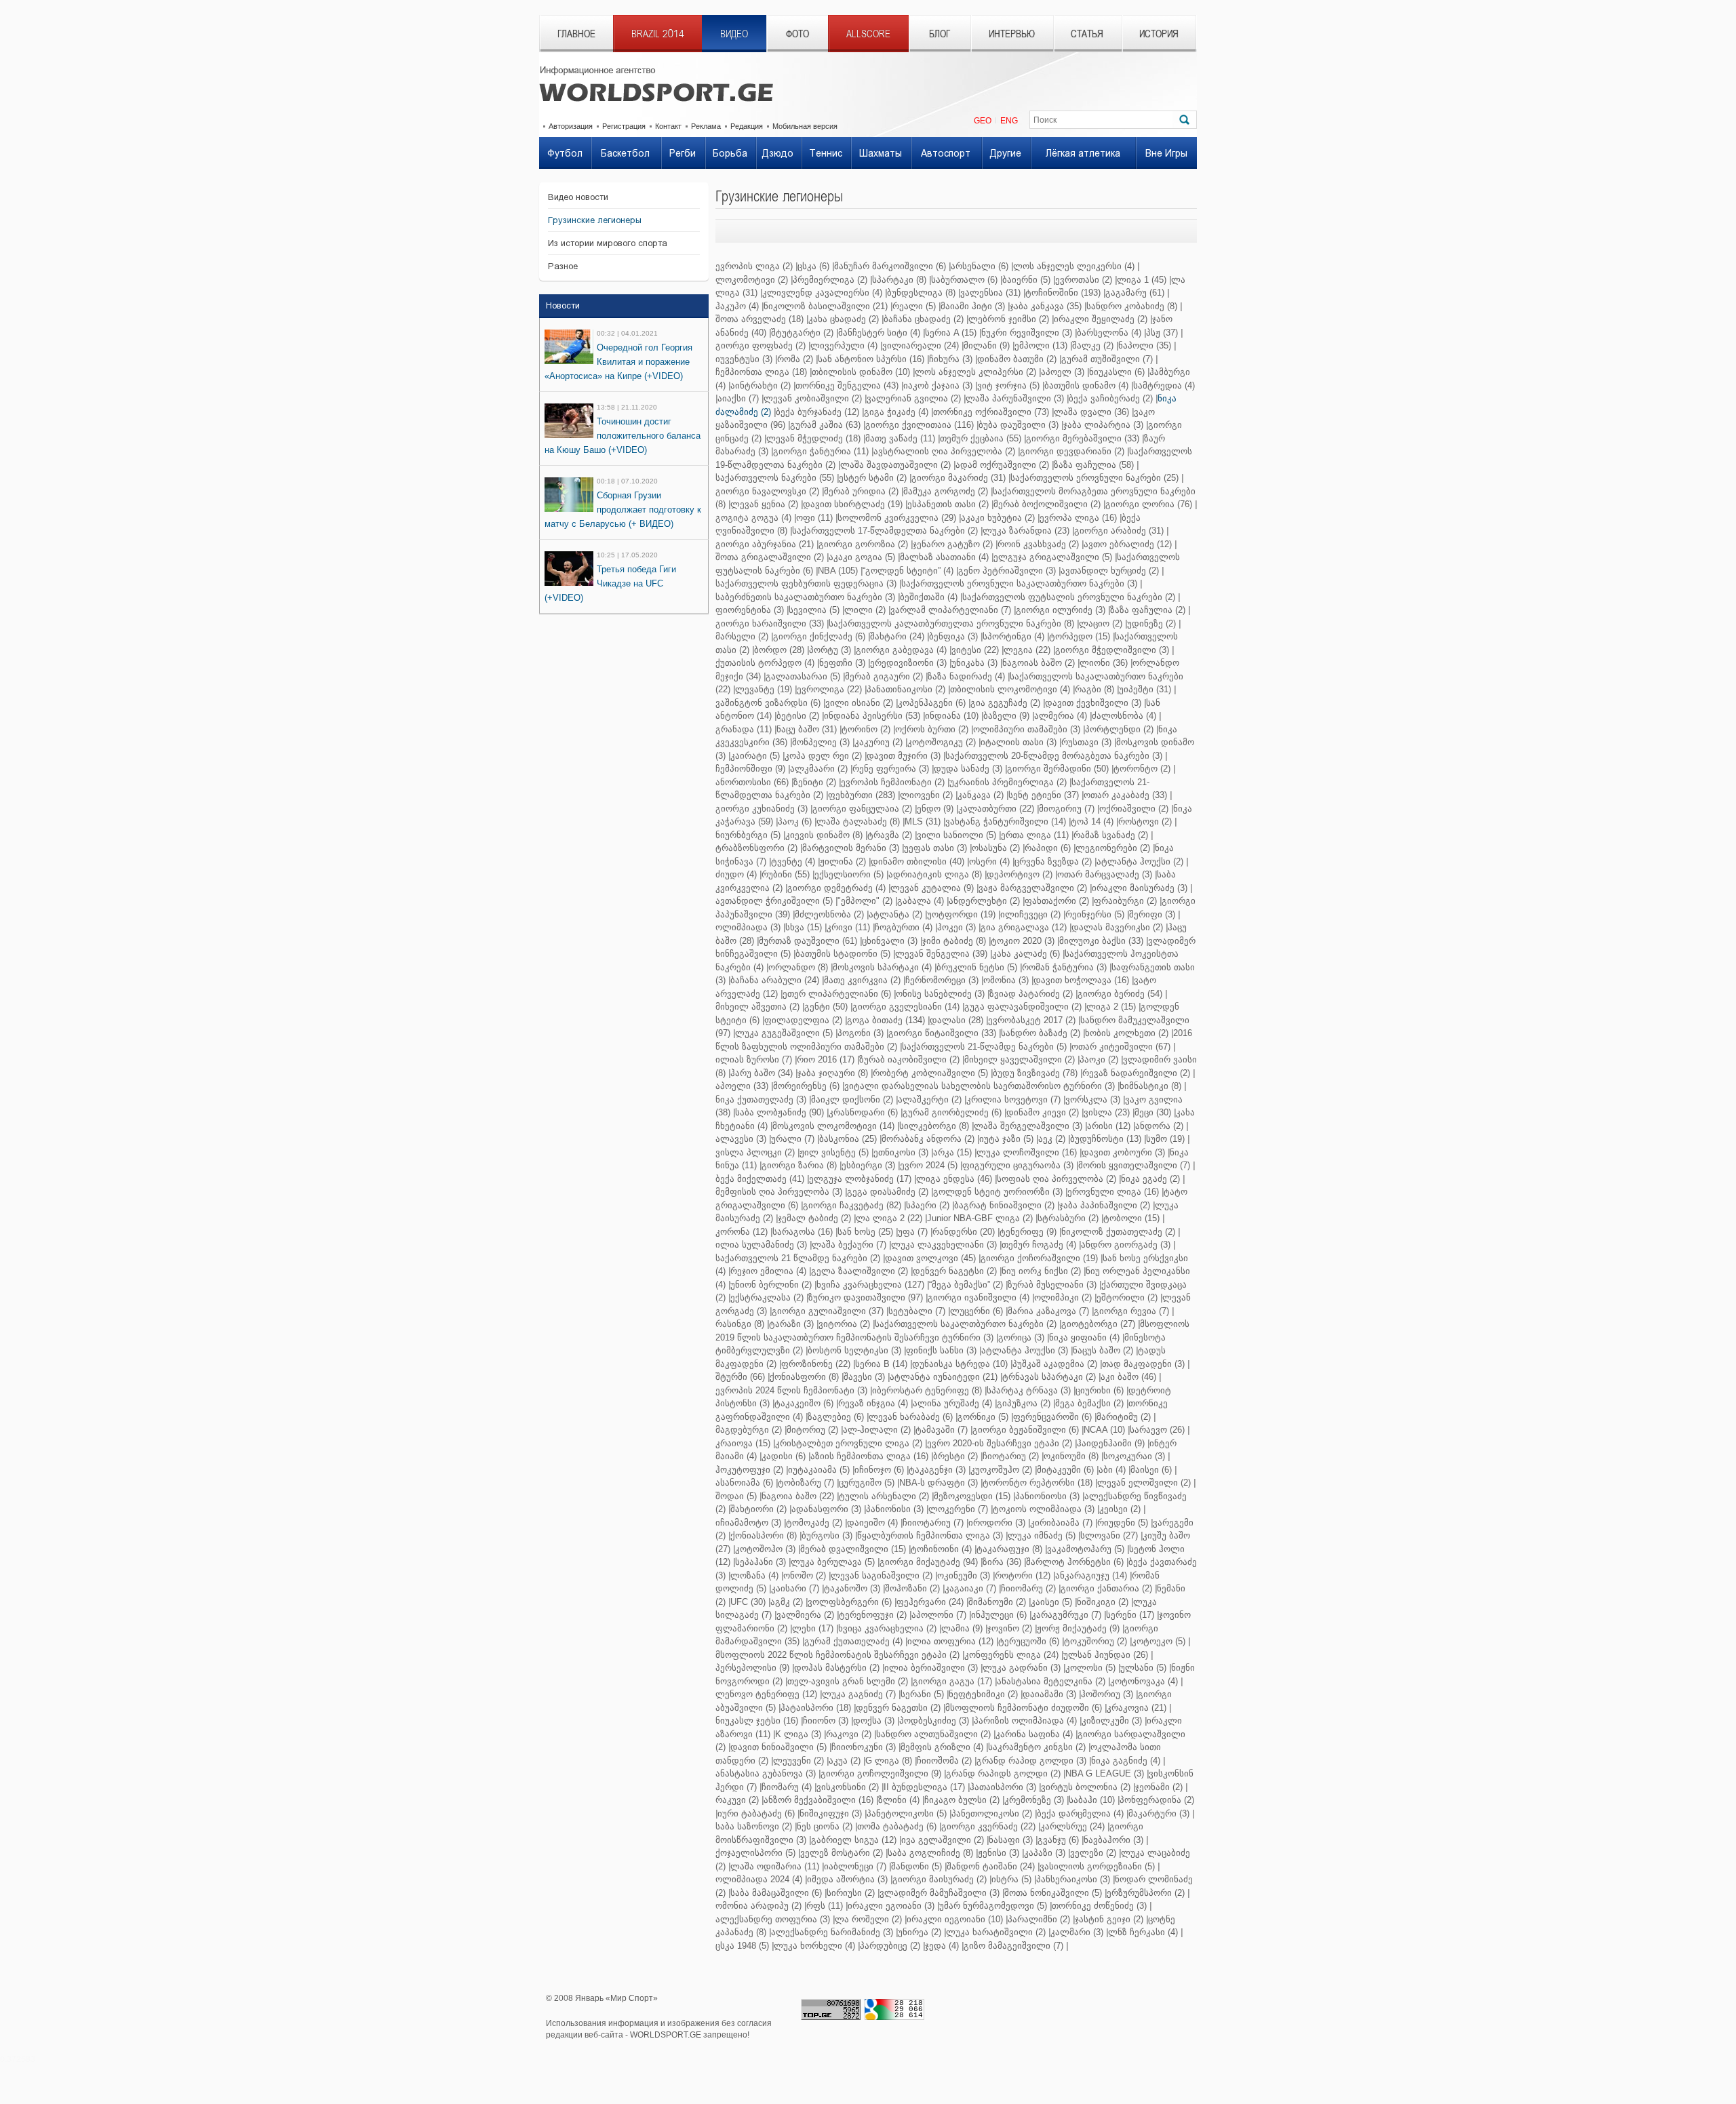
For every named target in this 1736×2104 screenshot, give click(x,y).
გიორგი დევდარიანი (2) (1072, 451)
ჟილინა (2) (843, 861)
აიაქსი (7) (738, 398)
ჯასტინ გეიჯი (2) (1109, 1919)
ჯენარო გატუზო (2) (953, 544)
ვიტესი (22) (975, 650)
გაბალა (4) (921, 901)
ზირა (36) (1002, 1562)
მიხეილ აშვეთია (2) (757, 1007)
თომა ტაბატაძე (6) (897, 1826)
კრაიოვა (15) (743, 1443)
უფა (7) (913, 1232)
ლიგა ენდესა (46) (954, 1179)
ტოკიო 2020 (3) (1023, 941)
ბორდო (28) (779, 650)
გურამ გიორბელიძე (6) (952, 1112)
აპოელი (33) (742, 1086)
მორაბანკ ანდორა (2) (928, 1139)
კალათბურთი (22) (996, 809)
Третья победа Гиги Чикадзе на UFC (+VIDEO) (610, 583)
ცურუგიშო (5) (867, 1483)
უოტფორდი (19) (961, 914)
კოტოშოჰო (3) (765, 1549)
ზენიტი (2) (815, 782)
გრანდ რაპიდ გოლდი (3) (1031, 1761)
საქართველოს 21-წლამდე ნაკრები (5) (984, 1047)
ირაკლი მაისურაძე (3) (1140, 888)
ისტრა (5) (1011, 1879)
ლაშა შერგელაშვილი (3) (1028, 1126)
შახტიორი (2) (758, 1509)
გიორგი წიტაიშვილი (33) (942, 1033)
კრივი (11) (848, 927)
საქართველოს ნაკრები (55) (775, 478)
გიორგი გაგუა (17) (952, 1681)
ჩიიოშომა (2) (944, 1761)
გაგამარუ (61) (1135, 293)
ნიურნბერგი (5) (748, 835)
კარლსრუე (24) (1072, 1826)
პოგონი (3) (861, 1033)
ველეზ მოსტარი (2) (842, 1853)
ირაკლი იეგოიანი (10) (955, 1919)
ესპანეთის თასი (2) (948, 504)
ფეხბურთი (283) (862, 795)
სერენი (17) (1130, 1615)
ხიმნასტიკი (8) (1150, 1086)
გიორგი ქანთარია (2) (1106, 1588)
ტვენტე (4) (793, 861)
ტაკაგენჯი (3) (937, 1470)
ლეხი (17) (813, 1628)
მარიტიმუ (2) (1124, 1417)
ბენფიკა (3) (953, 636)
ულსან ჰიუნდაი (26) (1106, 1655)
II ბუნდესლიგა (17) (924, 1787)
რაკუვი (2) (737, 1800)
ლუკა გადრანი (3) (1022, 1668)
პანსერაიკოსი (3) (1073, 1879)
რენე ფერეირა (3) (891, 769)
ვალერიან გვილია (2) (914, 398)
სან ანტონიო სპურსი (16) (871, 359)
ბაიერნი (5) (1026, 280)
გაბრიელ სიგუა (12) (854, 1840)
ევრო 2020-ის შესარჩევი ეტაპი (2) (1000, 1443)
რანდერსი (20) (964, 1232)
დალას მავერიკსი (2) (1117, 927)
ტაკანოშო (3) (852, 1588)
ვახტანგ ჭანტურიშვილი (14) (1006, 821)
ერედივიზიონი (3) (908, 663)
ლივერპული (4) (844, 345)
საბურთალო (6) (964, 280)
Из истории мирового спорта (608, 243)
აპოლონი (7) (939, 1615)
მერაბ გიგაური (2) (884, 676)
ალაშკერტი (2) (930, 1099)
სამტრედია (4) (1164, 385)
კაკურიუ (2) (879, 742)
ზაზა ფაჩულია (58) (1094, 465)
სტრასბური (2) (1068, 1218)
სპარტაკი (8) (899, 280)
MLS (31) (923, 821)
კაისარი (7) (795, 1588)
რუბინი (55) (786, 874)
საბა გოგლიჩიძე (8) (930, 1853)
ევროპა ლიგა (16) (1078, 518)
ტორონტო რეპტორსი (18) (1038, 1483)
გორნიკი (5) (983, 1417)
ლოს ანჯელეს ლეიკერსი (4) (1074, 266)
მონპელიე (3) (821, 742)
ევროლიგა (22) (829, 689)
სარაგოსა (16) (803, 1232)
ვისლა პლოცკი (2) (755, 1152)
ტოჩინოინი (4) (941, 1549)
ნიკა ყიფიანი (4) (1084, 1337)
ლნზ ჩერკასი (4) (1143, 1932)
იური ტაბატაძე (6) (756, 1813)
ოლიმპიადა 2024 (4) (759, 1879)
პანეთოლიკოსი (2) (992, 1813)
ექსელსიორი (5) (849, 874)
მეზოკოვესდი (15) (972, 1496)
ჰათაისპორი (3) (1003, 1787)
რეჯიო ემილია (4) (768, 1271)
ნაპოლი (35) (1145, 345)
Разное (563, 266)
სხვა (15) (804, 927)
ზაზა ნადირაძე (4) (966, 676)
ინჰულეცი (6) (999, 1615)
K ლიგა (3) (798, 1734)
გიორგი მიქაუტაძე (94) (929, 1562)
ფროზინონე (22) (816, 1364)
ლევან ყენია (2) (764, 504)
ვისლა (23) (1107, 1112)
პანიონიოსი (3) (1047, 1496)
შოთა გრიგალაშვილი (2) (770, 557)
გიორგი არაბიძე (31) (1119, 531)
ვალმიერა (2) (805, 1615)
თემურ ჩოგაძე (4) (1039, 1245)
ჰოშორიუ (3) (1107, 1694)
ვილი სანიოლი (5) (956, 835)
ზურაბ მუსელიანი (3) (1052, 1285)
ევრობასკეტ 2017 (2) (1032, 1020)
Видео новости (578, 197)
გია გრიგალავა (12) (1024, 927)
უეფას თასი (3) (935, 848)
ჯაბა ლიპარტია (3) (1103, 425)
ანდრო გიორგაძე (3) (1126, 1245)
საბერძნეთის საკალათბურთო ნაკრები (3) (805, 597)
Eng (1009, 121)
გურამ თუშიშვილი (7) (1107, 359)
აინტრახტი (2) (761, 385)
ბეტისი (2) (798, 716)
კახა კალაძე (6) (1026, 954)
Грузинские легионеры (595, 220)
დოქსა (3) (874, 1721)
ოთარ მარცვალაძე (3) (1105, 874)
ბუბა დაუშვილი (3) (1019, 425)
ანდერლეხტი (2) (984, 901)
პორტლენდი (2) (1119, 729)
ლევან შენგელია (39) (941, 954)
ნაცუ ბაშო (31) (807, 729)
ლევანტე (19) (764, 689)
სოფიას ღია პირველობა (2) (1057, 1179)
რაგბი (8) (1094, 689)
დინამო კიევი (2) (1043, 1112)
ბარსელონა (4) (1109, 333)
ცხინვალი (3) (890, 941)
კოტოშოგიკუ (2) (942, 742)
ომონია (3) (1006, 980)
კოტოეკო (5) (1159, 1641)
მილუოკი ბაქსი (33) (1101, 941)
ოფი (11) (814, 518)
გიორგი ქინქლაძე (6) (819, 636)
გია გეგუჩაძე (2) (1005, 703)
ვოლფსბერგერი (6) (850, 1602)
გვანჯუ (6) (1058, 1840)
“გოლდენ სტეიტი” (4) (908, 571)
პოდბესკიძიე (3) (934, 1721)
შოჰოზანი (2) (912, 1588)
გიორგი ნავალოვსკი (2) (767, 491)
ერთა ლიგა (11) (1035, 835)
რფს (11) (825, 1906)
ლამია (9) (962, 1628)
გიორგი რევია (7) (1131, 1311)
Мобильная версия (805, 126)
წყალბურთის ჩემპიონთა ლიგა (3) (930, 1535)
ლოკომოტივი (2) (752, 280)
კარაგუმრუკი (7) (1066, 1615)
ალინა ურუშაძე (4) (952, 1403)
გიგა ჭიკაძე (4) (896, 412)
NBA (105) (838, 571)
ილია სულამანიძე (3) (761, 1245)
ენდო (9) (935, 809)
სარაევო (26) (1157, 1430)
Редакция (747, 126)
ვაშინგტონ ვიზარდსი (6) (768, 703)
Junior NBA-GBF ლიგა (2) (980, 1218)
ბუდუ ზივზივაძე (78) (1035, 1073)
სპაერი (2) (928, 1205)
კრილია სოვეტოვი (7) (1013, 1099)
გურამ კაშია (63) (825, 425)
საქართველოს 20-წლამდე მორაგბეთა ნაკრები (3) (1054, 756)
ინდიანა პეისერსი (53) (872, 716)
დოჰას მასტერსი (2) (837, 1668)
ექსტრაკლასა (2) (767, 1297)
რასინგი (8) (740, 1324)
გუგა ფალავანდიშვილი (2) (1023, 1007)
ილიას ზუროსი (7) (754, 1059)
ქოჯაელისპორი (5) (755, 1853)
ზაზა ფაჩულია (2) (1148, 610)
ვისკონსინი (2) (848, 1787)
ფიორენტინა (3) (750, 610)
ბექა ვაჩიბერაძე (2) (1111, 398)
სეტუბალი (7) (917, 1311)
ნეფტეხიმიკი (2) (983, 1694)
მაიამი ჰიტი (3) (973, 306)
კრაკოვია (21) (1137, 1708)
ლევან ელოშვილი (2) (1144, 1483)
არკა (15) (952, 1152)
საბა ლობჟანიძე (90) (780, 1112)
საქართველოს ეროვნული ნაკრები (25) (1094, 478)
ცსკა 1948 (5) (742, 1946)
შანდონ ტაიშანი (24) (991, 1866)
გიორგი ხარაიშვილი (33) (770, 623)
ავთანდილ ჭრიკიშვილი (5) (774, 901)
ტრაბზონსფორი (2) (756, 848)
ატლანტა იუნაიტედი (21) (944, 1377)
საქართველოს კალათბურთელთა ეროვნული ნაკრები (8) (951, 623)
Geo (983, 121)
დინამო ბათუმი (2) (1017, 359)
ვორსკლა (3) (1093, 1099)
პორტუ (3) (830, 650)
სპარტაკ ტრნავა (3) (1029, 1390)
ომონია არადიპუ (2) (758, 1906)
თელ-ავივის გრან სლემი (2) (848, 1681)
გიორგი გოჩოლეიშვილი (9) (881, 1773)
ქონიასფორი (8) (804, 1377)
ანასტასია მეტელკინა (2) (1051, 1681)
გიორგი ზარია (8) (799, 1165)
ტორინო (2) (866, 729)
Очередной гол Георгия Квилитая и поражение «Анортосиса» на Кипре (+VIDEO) (618, 362)
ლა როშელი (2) (868, 1919)
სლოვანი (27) (1109, 1535)
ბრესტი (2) (955, 1456)
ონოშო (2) (805, 1575)
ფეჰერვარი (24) (930, 1602)
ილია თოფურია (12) (950, 1641)
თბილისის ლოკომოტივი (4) (1010, 689)
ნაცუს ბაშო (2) (1103, 1350)
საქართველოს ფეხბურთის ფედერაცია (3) (806, 583)
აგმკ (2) (787, 1602)
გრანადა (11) (744, 729)
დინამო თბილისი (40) (918, 861)
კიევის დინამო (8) (824, 835)
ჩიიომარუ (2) (1028, 1588)
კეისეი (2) (1120, 1509)
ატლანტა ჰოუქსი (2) (1140, 861)
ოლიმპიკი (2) (1063, 1297)
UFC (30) (748, 1602)
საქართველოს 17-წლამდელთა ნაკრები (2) (885, 531)
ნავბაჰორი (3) (1113, 1840)
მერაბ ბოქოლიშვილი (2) (1047, 504)
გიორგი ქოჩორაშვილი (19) (1039, 1258)
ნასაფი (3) (1011, 1840)
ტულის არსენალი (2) (884, 1496)
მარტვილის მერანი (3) (851, 848)
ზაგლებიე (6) (836, 1417)
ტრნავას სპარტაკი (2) (1049, 1377)
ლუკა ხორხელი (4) (814, 1946)
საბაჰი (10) (1092, 1800)
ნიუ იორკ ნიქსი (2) (1041, 1271)
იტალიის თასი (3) (1019, 742)
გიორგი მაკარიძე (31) (959, 478)
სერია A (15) (951, 333)
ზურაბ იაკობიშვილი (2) (909, 1059)
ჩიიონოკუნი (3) (864, 1747)
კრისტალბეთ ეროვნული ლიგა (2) (849, 1443)
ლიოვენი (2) (926, 795)
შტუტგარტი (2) (802, 333)
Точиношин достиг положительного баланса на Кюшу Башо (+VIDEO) (623, 436)
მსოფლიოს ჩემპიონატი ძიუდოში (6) (1024, 1708)
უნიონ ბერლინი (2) (771, 1285)
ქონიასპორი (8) (764, 1535)
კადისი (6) (784, 1456)
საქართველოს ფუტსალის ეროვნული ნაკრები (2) (1069, 597)
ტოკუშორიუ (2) (1096, 1641)
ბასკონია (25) (848, 1139)
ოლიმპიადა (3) (748, 927)
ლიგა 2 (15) (1111, 1007)
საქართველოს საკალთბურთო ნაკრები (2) (966, 1324)
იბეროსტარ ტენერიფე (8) (927, 1390)
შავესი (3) (864, 1377)
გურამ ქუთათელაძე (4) (853, 1641)
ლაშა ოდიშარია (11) (775, 1866)
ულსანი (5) (1143, 1668)
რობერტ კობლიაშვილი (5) (930, 1073)
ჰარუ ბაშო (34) (762, 1073)
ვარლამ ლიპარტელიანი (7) (951, 610)
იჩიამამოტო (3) (748, 1523)
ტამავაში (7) (942, 1430)
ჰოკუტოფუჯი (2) (749, 1470)
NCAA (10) (1104, 1430)
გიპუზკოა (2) (1024, 1403)
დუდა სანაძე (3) (968, 769)
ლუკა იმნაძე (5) (1042, 1535)
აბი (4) (1112, 1470)
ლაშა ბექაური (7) (849, 1245)
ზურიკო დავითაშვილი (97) (866, 1297)
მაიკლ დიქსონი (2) (852, 1099)
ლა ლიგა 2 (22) (889, 1218)
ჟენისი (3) (999, 1853)
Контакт (668, 126)
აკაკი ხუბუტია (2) (998, 518)
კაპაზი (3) (1045, 1853)
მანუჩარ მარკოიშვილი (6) (890, 266)
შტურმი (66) (740, 1377)
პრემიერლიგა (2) (830, 280)
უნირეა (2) (920, 1932)
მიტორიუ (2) (812, 1430)
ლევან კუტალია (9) (932, 888)
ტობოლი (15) (1131, 1218)
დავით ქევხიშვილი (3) (1093, 703)
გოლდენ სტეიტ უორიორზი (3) (998, 1192)
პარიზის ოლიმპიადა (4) (1025, 1721)
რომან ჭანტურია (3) (1064, 967)
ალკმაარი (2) (819, 769)
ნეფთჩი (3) (842, 663)
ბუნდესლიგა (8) (921, 293)
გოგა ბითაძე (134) (886, 1020)
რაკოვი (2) (849, 1734)
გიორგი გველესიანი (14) (906, 1007)
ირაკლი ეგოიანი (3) (891, 1906)
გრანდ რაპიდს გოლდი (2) (1003, 1773)
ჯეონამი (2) (1159, 1787)
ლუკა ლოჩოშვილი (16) (1027, 1152)
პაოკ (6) (795, 821)
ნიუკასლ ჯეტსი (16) (757, 1721)
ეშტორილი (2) (1127, 1297)
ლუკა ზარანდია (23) (1026, 531)
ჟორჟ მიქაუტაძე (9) (1078, 1628)
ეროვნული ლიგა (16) (1113, 1192)
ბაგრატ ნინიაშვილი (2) (1004, 1205)
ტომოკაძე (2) (814, 1523)
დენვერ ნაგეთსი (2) (898, 1708)
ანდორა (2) (1159, 1126)
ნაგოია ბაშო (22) (798, 1496)
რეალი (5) (914, 306)
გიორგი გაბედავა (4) (901, 650)
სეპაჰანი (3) (761, 1562)
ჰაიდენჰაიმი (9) (1111, 1443)
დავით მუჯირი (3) (904, 756)
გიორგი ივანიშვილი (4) (979, 1297)
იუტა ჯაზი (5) (1006, 1139)
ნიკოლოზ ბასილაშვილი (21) (826, 306)
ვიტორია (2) (844, 1324)
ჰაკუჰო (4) (737, 306)
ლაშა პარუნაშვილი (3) (1015, 398)
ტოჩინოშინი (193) (1063, 293)
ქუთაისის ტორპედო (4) (765, 663)
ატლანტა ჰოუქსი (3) (1025, 1350)
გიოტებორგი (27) (1098, 1324)
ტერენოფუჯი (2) (873, 1615)
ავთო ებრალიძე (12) (1128, 544)
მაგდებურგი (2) (749, 1430)
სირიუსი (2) (851, 1893)
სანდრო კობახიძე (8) (1132, 306)
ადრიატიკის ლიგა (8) (935, 874)
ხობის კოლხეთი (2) (1127, 1033)
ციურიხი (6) (1100, 1390)
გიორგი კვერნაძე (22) (988, 1826)
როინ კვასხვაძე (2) (1038, 544)
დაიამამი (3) (1049, 1694)
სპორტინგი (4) (1013, 636)
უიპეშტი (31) (1145, 689)
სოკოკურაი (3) (1134, 1456)
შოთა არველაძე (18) (759, 319)
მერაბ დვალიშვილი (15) (853, 1549)
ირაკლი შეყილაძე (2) (1101, 319)
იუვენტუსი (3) (744, 359)
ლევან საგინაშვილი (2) (882, 1575)
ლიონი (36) (1104, 663)
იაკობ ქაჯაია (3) (938, 385)
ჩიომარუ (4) (787, 1787)
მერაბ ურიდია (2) (861, 491)
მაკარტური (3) (1159, 1813)
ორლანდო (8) (798, 967)
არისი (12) (1109, 1126)
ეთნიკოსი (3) (901, 1152)
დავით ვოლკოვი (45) (930, 1258)
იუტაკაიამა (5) (819, 1470)
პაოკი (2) (1099, 1059)
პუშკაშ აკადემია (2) (1055, 1364)
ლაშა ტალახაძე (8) (858, 821)
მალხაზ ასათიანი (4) (944, 557)
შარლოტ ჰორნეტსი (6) (1075, 1562)
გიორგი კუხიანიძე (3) (762, 809)
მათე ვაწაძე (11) (900, 438)
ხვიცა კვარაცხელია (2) (887, 1628)
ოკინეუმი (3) (964, 1575)
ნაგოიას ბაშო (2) (1039, 663)
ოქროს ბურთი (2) (932, 729)
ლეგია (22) (1027, 650)
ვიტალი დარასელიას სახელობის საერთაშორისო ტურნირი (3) (980, 1086)
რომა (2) (795, 359)
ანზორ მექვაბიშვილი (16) (818, 1800)
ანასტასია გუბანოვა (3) (766, 1773)
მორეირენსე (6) (806, 1086)
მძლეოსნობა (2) (829, 914)
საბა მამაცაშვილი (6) (776, 1893)
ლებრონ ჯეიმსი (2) (1009, 319)
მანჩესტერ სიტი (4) (879, 333)
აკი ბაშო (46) (1128, 1377)
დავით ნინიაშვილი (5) (778, 1747)
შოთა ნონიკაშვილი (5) (1053, 1893)
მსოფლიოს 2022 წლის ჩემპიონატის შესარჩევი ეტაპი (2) (837, 1655)
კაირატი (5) (755, 756)
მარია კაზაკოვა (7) (1048, 1311)
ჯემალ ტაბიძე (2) (814, 1218)
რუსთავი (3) (1086, 742)
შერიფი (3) (1152, 914)
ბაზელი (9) (1006, 716)
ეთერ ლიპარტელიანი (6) (837, 994)
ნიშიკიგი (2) (1103, 1602)
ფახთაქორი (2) (1057, 901)
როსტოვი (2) (1145, 821)
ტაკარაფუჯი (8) (1009, 1549)
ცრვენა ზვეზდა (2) (1053, 861)
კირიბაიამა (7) (1061, 1523)
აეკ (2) (1052, 1139)
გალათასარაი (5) (803, 676)
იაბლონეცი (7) (855, 1866)
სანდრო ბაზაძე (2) (1041, 1033)
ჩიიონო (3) (826, 1721)
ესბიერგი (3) (868, 1165)
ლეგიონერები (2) (1113, 848)
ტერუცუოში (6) (1029, 1641)
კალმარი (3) (1077, 1932)
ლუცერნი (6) (976, 1311)
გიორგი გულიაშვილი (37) (828, 1311)
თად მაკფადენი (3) (1143, 1364)
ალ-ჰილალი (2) (877, 1430)
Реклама (706, 126)
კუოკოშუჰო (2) (1001, 1470)
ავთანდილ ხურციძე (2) (1110, 571)
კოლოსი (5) (1090, 1668)
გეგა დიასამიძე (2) (888, 1192)
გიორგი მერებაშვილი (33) (1083, 438)
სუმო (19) (1165, 1139)
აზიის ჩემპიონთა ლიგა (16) (869, 1456)
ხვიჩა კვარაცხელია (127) (870, 1285)
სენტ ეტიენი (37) (1044, 795)
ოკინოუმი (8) (1071, 1456)
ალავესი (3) (741, 1139)
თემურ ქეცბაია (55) (981, 438)
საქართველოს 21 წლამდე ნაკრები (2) (798, 1258)
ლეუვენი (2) (798, 1761)
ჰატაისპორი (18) (816, 1708)
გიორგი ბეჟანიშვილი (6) (1026, 1430)
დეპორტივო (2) (1020, 874)
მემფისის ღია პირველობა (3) (779, 1192)
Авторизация (571, 126)
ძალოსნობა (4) (1124, 716)
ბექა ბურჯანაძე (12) (817, 412)
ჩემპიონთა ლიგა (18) (761, 372)
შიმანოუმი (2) (997, 1602)
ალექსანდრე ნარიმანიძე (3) (832, 1932)
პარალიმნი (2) (1039, 1919)
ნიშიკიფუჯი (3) (831, 1813)
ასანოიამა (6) (744, 1483)
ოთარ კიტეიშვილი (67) (1121, 1047)
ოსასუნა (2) (996, 848)
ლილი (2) (865, 610)
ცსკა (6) (813, 266)
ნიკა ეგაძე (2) (1150, 1179)
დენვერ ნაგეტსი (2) (955, 1271)
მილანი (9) (987, 345)
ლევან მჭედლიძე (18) (813, 438)
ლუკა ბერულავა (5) (833, 1562)
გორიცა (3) (1021, 1337)
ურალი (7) (793, 1139)
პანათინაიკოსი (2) (906, 689)
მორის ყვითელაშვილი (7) (1134, 1165)
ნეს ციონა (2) (825, 1826)
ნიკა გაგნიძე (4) (1126, 1761)
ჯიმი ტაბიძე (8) (954, 941)
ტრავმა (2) (890, 835)
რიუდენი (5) (1123, 1523)
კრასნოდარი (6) (863, 1112)
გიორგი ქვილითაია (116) (920, 425)
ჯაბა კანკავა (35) (1046, 306)
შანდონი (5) (916, 1866)
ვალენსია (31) (990, 293)
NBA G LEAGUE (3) (1105, 1773)
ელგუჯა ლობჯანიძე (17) (860, 1179)
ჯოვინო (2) (1010, 1628)
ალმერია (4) (1061, 716)
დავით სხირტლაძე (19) (853, 504)
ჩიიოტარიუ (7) (933, 1523)
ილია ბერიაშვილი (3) (931, 1668)
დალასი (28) (956, 1020)
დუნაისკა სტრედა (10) (960, 1364)
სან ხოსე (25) (865, 1232)
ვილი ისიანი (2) (859, 703)
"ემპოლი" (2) (865, 901)
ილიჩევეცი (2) (1030, 914)
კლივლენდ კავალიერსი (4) (822, 293)
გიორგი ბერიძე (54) (1120, 994)
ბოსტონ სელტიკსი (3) (854, 1350)
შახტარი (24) (897, 636)
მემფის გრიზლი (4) (942, 1747)
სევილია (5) (814, 610)
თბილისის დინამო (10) (861, 372)
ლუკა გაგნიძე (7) (859, 1694)
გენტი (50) (826, 1007)
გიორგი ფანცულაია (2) (862, 809)
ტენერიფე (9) (1028, 1232)
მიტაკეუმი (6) (1065, 1470)
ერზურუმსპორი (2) (1146, 1893)
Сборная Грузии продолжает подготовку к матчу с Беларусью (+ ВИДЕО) (623, 510)
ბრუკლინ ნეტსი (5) (977, 967)
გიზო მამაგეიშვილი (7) (1013, 1946)
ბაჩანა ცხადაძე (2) (924, 319)
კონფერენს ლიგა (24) (1011, 1655)
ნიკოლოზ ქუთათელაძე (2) (1118, 1232)
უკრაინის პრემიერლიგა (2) (1008, 782)
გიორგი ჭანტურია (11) (821, 451)
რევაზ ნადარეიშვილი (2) (1136, 1073)
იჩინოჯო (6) (879, 1470)
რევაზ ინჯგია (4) (873, 1403)
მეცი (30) (1153, 1112)
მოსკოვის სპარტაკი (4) (882, 967)
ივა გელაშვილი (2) (943, 1840)
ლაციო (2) (1101, 623)
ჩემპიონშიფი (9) (750, 769)
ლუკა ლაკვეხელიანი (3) (944, 1245)
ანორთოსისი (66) (752, 782)
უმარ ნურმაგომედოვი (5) (993, 1906)
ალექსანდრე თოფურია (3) (773, 1919)
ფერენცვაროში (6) (1052, 1417)
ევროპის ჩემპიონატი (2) (893, 782)
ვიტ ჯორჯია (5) (1008, 385)
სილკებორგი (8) (934, 1126)
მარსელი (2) (742, 636)
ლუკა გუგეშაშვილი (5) (784, 1033)
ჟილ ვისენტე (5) (834, 1152)
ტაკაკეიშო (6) (804, 1403)
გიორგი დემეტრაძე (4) (836, 888)
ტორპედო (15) (1080, 636)
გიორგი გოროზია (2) (863, 544)
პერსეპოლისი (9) (752, 1668)
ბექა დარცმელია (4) (1080, 1813)
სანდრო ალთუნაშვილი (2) (933, 1734)
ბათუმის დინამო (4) (1086, 385)
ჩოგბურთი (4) (904, 927)
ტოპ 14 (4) (1092, 821)
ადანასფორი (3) (826, 1509)
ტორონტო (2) (1142, 769)
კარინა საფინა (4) (1034, 1734)
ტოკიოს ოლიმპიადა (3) (1044, 1509)
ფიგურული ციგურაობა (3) (1018, 1165)
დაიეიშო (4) (872, 1523)
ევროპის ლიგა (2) (754, 266)
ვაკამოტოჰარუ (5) (1086, 1549)
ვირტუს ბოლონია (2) (1086, 1787)
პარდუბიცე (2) (890, 1946)
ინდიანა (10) (952, 716)
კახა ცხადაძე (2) (844, 319)
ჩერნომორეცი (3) (942, 980)
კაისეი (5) (1051, 1602)
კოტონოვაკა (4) (1144, 1681)
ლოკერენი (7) (958, 1509)
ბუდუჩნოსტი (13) (1106, 1139)
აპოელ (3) (1063, 372)
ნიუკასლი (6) (1117, 372)
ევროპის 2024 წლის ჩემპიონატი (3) (791, 1390)
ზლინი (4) (899, 1800)
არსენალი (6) (980, 266)
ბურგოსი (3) (827, 1535)
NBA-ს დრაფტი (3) (939, 1483)
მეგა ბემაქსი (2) (1089, 1403)
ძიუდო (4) (736, 874)
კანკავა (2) (981, 795)
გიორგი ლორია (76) (1149, 504)
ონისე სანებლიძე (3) (940, 994)
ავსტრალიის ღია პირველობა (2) (944, 451)
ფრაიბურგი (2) (1125, 901)
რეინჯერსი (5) (1095, 914)
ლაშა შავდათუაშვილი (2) (895, 465)
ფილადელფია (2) (803, 1020)
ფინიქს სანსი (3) (941, 1350)
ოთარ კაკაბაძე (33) (1125, 795)
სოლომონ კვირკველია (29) (897, 518)
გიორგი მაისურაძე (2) (940, 1879)
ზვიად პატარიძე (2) (1031, 994)
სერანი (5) (922, 1694)
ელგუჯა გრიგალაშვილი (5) (1053, 557)
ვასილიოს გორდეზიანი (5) (1097, 1866)
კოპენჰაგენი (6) (932, 703)
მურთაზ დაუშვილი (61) (808, 941)
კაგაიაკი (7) (970, 1588)
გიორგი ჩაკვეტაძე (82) (852, 1205)
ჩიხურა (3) (951, 359)
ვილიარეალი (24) (921, 345)
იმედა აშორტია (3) (847, 1879)
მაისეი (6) (1151, 1470)
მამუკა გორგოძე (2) (946, 491)
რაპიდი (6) (1048, 848)
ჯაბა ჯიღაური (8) (833, 1073)
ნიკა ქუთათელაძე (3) (761, 1099)
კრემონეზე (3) (1034, 1800)
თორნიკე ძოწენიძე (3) (1099, 1906)
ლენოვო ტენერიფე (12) (766, 1694)
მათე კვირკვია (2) (862, 980)
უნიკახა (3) (974, 663)
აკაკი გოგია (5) (862, 557)
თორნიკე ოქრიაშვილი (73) (991, 412)
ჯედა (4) (942, 1946)
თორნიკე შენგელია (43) (847, 385)
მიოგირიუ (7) (1067, 809)
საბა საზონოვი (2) (754, 1826)
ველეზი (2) (1093, 1853)
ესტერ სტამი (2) (873, 478)
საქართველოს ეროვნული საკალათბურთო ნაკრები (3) (1019, 583)
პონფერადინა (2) (1157, 1800)
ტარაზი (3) (791, 1324)
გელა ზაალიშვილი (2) (860, 1271)
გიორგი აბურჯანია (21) (765, 544)
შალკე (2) (1093, 345)
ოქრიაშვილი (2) (1134, 809)
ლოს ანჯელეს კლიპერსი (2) (975, 372)
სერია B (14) (881, 1364)
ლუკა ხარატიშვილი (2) (996, 1932)
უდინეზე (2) (1151, 623)
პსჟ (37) (1162, 333)
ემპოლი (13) (1041, 345)
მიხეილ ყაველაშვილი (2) (1020, 1059)
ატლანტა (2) (895, 914)
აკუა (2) (845, 1761)
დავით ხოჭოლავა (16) (1081, 980)
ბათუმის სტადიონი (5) (843, 954)
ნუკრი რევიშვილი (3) (1027, 333)
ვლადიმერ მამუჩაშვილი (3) (940, 1893)
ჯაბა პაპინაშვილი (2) (1105, 1205)
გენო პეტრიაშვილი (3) (1007, 571)
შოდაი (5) (736, 1496)
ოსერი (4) (989, 861)
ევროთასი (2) (1084, 280)
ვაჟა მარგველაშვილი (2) (1033, 888)
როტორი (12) (1023, 1575)
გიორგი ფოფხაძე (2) (761, 345)
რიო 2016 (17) (826, 1059)
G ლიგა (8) (889, 1761)
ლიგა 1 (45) (1142, 280)
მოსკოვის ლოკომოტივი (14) (833, 1126)
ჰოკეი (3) (956, 927)
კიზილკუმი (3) (1112, 1721)
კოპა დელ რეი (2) (823, 756)
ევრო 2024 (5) (929, 1165)
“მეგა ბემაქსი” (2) (966, 1285)
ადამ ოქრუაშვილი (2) (1002, 465)
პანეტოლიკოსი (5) (907, 1813)
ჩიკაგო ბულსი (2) (962, 1800)
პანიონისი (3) (895, 1509)
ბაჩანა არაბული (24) (775, 980)
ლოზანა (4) (754, 1575)
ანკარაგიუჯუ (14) (1091, 1575)
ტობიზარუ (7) (806, 1483)
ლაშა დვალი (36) (1091, 412)
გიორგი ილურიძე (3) (1061, 610)
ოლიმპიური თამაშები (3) (1027, 729)
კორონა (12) (742, 1232)
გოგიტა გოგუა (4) (753, 518)
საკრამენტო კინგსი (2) (1037, 1747)
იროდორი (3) (997, 1523)
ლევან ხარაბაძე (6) (911, 1417)
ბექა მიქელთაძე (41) (760, 1179)
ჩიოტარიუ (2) (1011, 1456)
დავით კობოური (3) (1123, 1152)
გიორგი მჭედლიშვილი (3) (1112, 650)
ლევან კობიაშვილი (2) (813, 398)
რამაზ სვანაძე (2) (1111, 835)
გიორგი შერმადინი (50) (1058, 769)
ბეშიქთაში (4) (929, 597)
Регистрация (624, 126)
